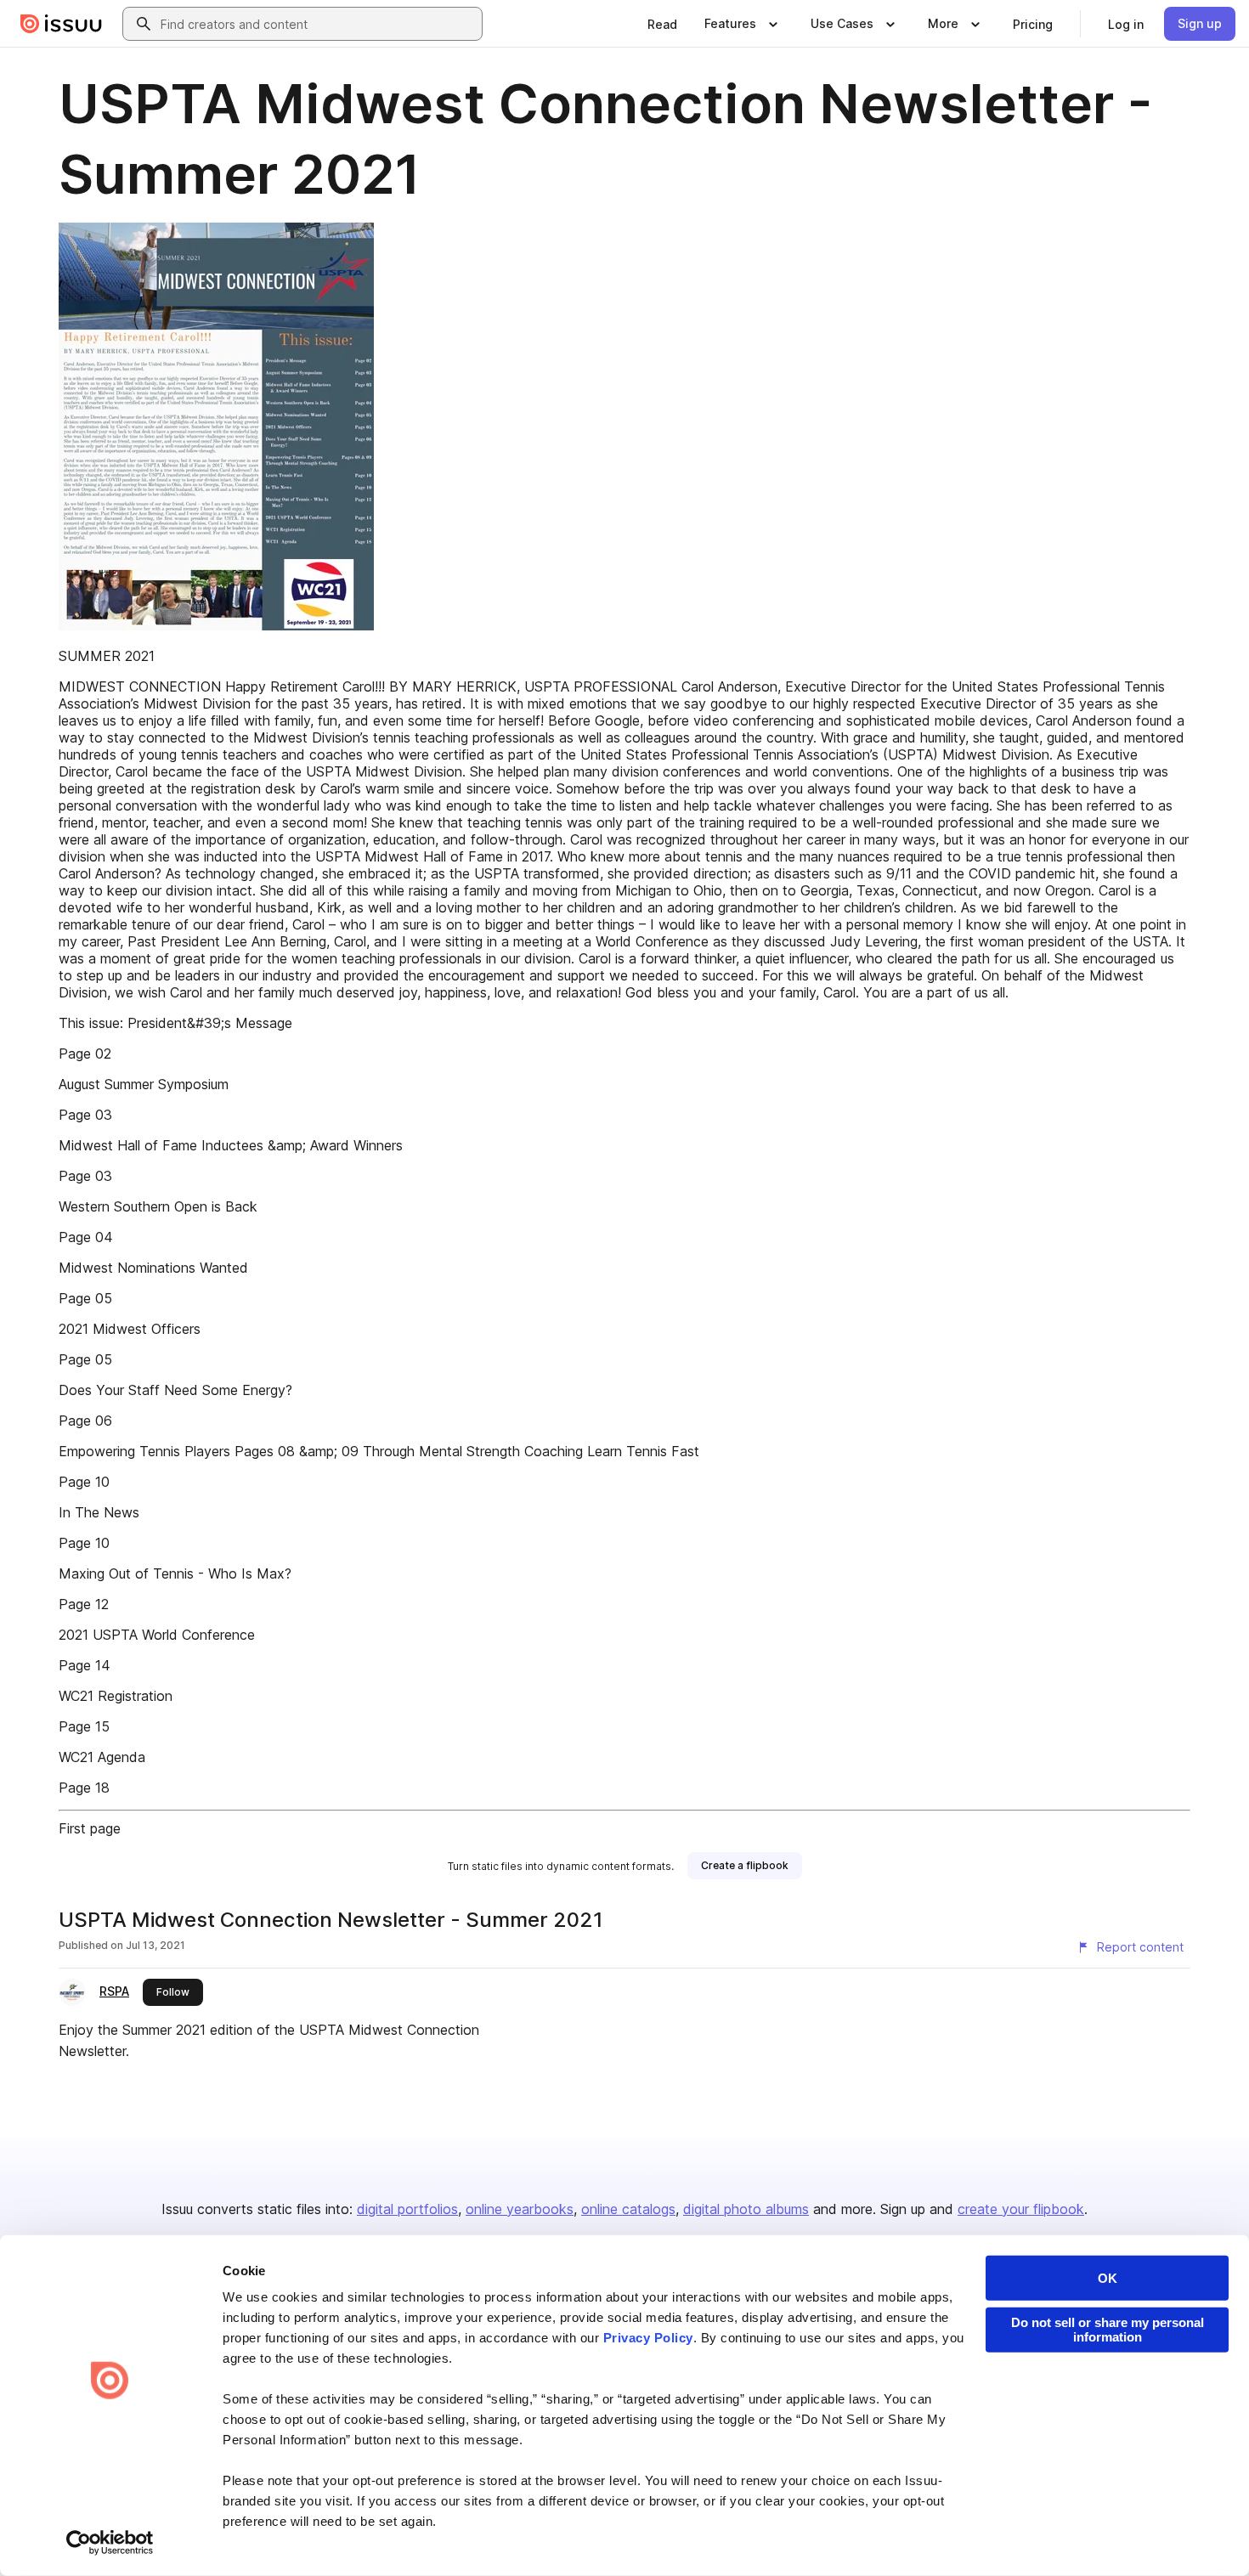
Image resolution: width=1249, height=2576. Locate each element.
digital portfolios (407, 2209)
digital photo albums (746, 2209)
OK (1108, 2278)
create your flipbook (1021, 2209)
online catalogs (628, 2209)
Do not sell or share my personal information (1108, 2330)
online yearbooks (520, 2209)
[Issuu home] (61, 24)
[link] (662, 24)
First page (90, 1828)
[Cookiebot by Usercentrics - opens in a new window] (110, 2543)
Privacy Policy (648, 2338)
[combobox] (318, 24)
